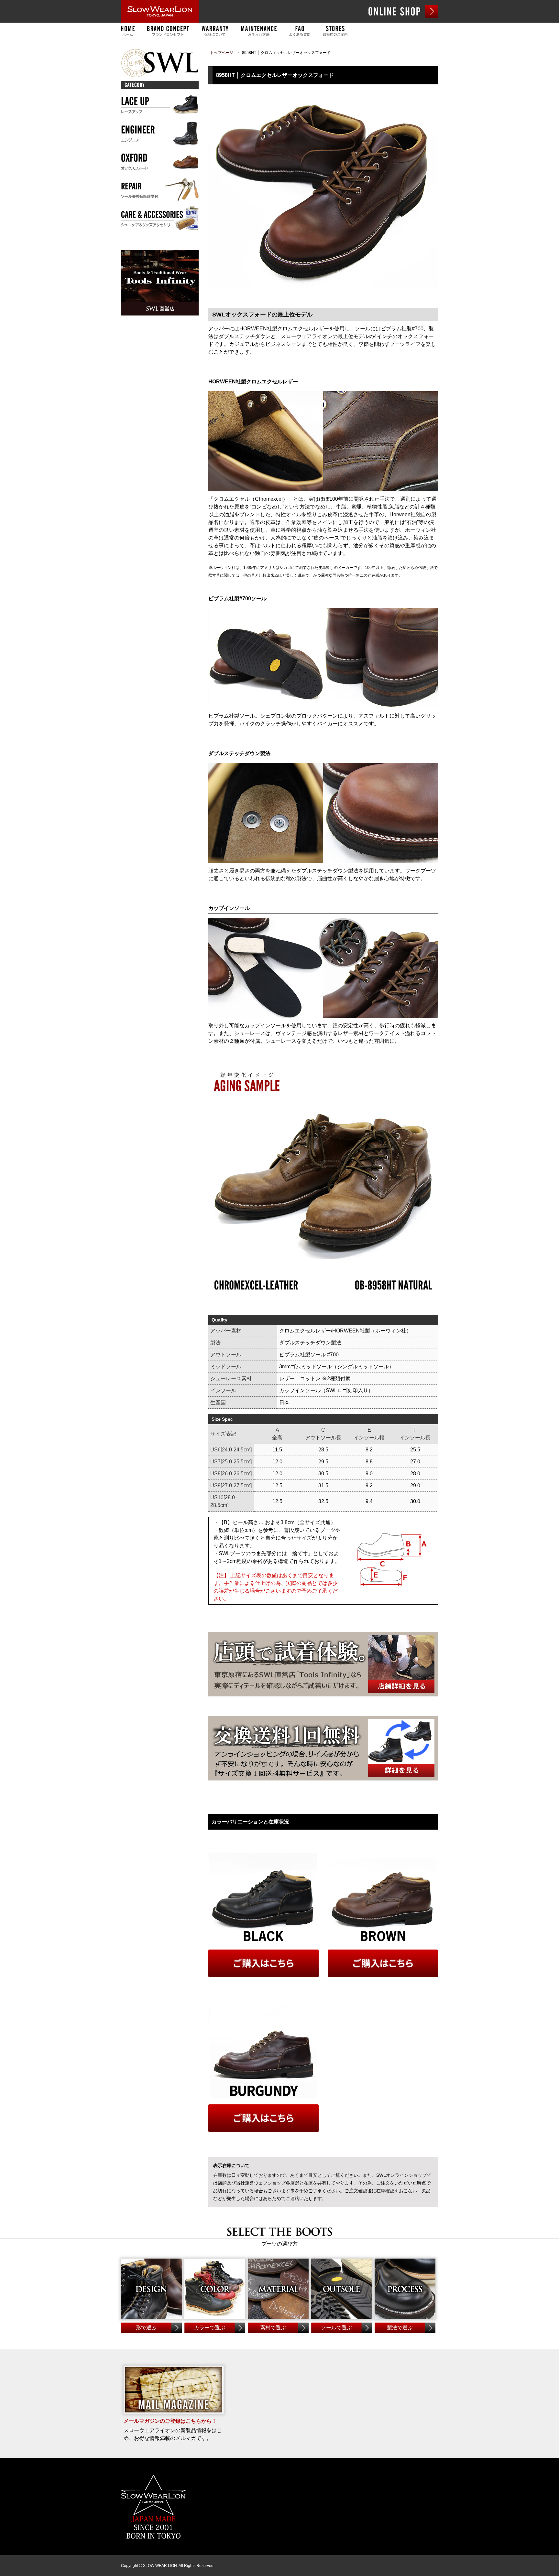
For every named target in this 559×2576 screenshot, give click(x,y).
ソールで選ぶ (336, 2328)
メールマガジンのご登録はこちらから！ (170, 2421)
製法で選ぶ (400, 2328)
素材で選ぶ (273, 2328)
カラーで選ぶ (210, 2328)
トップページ (222, 53)
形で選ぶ (146, 2328)
